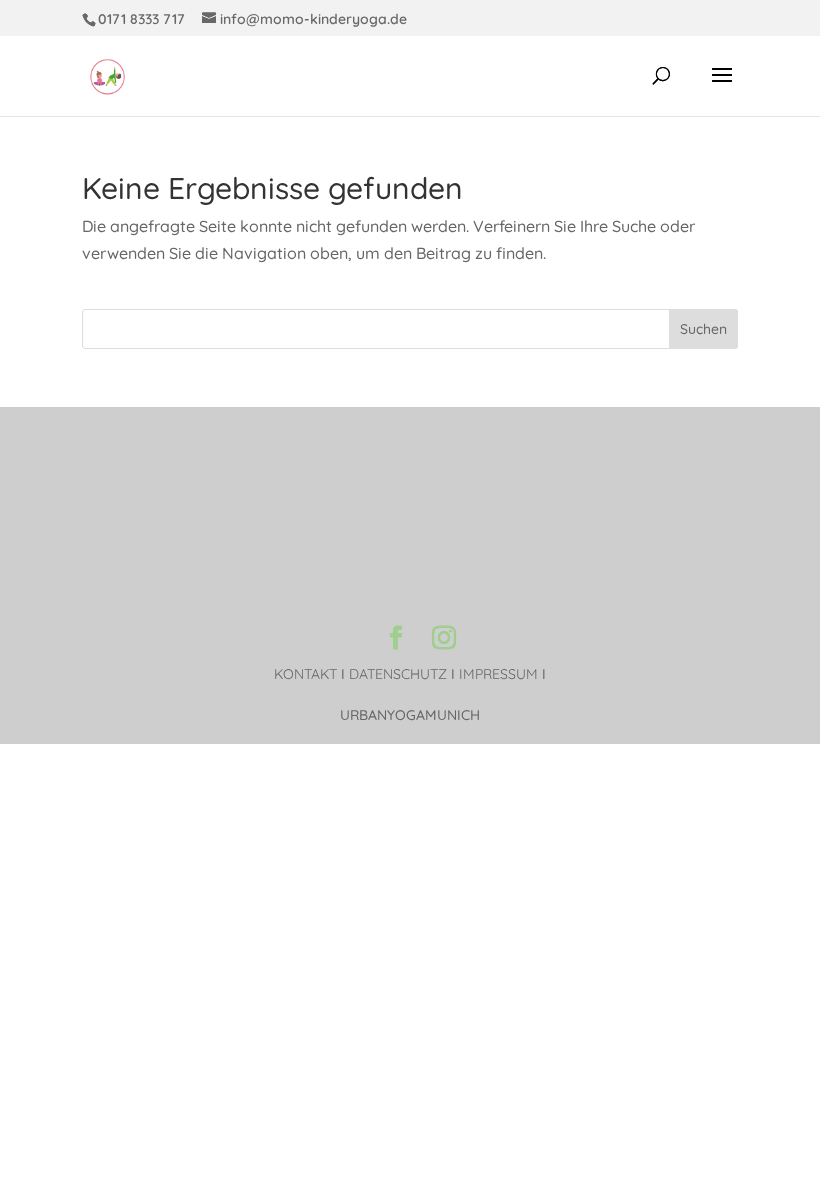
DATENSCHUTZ (398, 674)
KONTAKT (305, 674)
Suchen (703, 329)
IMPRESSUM (498, 674)
